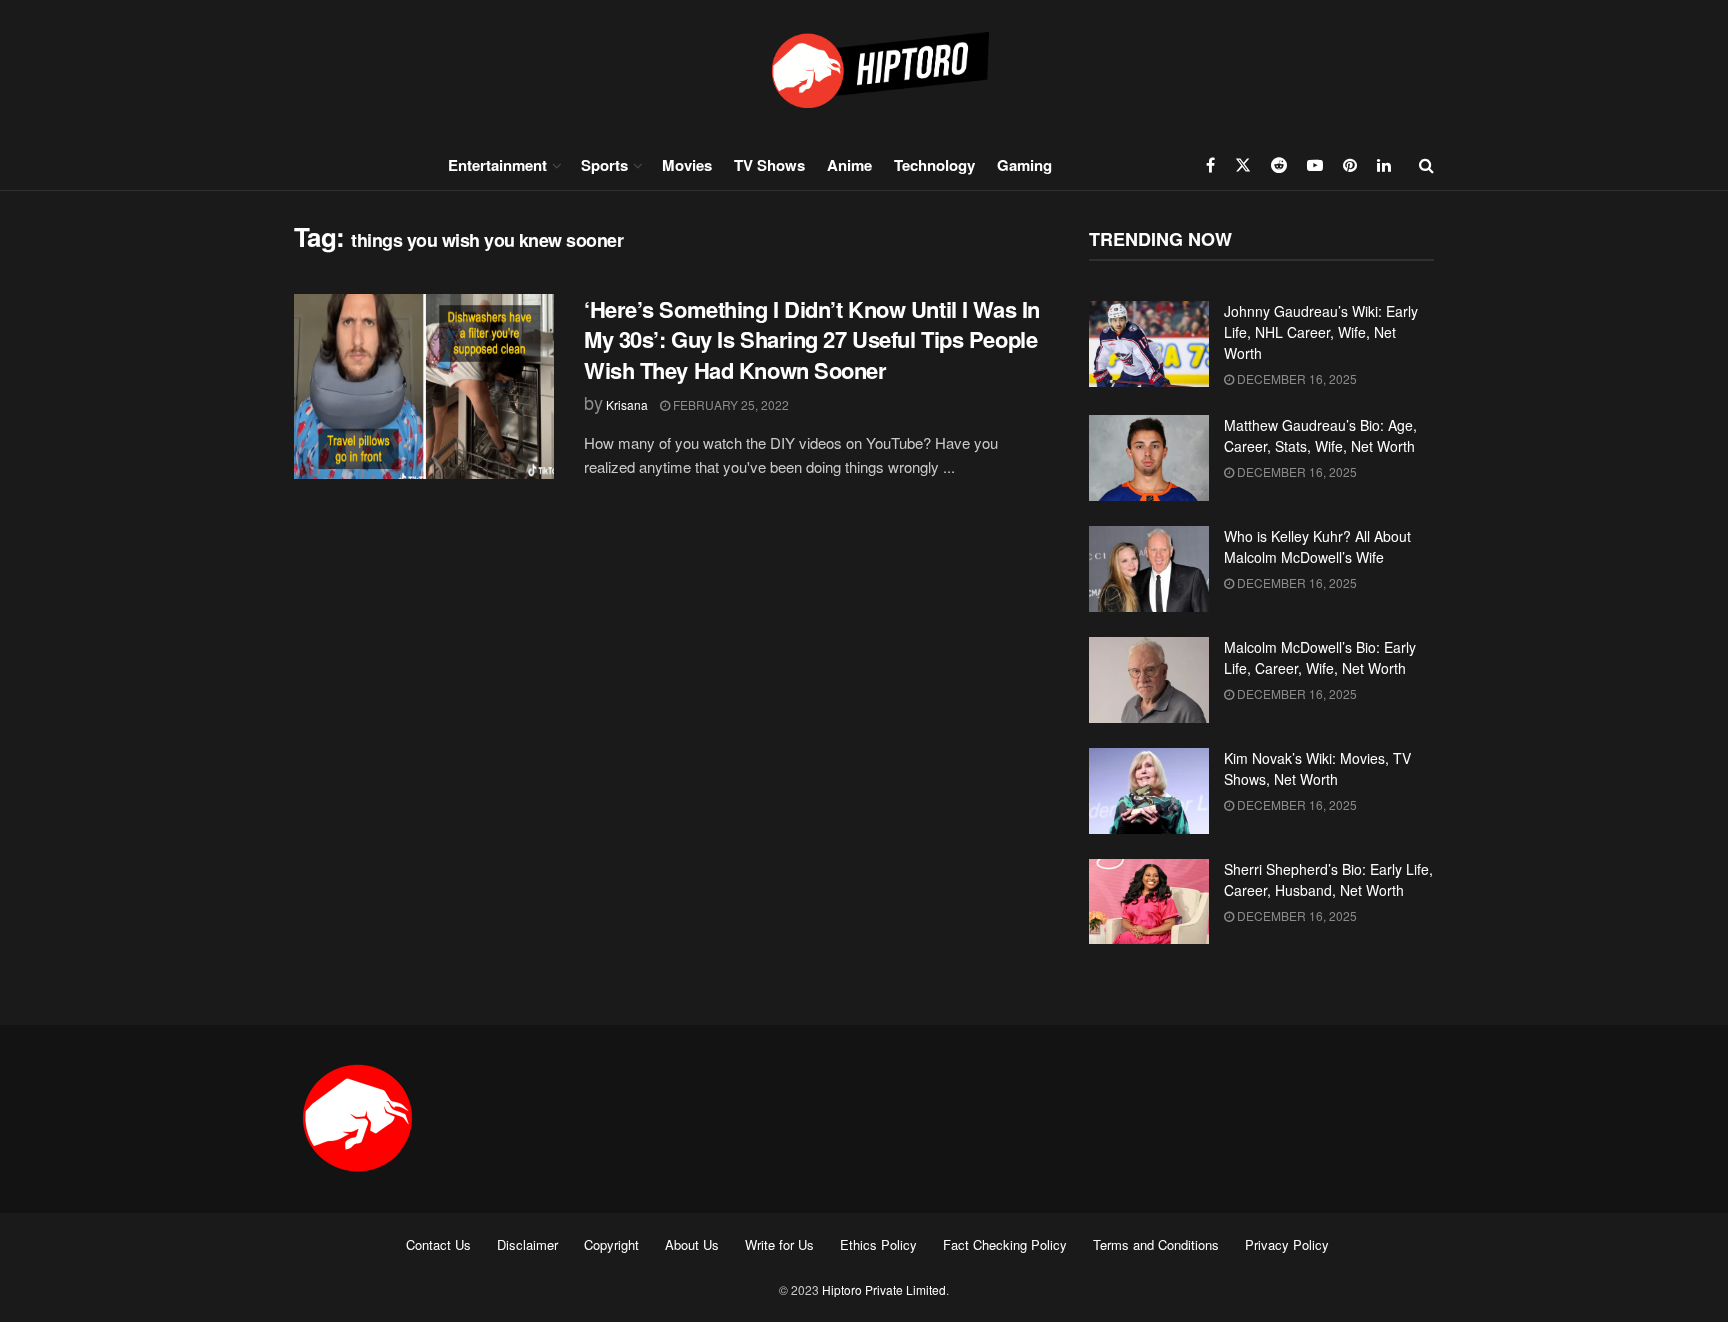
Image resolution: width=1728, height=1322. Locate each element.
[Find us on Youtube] (1315, 165)
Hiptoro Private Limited (884, 1289)
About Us (692, 1244)
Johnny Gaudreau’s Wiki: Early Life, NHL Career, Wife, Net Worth (1321, 332)
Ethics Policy (878, 1244)
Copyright (611, 1244)
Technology (934, 165)
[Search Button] (1426, 165)
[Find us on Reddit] (1279, 165)
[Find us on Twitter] (1243, 165)
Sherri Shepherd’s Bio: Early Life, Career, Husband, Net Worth (1328, 879)
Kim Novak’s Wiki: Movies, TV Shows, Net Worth (1317, 768)
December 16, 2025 (1295, 378)
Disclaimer (527, 1244)
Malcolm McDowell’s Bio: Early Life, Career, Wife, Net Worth (1320, 657)
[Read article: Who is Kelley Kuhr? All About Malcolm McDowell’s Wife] (1149, 569)
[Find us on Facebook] (1210, 165)
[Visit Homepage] (864, 69)
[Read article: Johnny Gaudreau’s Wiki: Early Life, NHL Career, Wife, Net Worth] (1149, 344)
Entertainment (497, 165)
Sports (604, 165)
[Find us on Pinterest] (1350, 165)
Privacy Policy (1287, 1244)
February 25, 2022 (729, 404)
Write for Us (779, 1244)
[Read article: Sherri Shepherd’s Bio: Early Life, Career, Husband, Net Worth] (1149, 902)
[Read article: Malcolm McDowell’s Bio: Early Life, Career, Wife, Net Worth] (1149, 680)
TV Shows (769, 165)
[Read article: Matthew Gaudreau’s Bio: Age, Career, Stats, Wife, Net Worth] (1149, 458)
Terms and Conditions (1156, 1244)
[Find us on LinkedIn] (1384, 165)
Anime (849, 165)
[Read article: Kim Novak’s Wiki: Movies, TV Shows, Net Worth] (1149, 791)
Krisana (627, 404)
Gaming (1024, 165)
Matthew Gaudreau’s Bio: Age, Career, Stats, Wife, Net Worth (1320, 435)
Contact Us (438, 1244)
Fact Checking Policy (1005, 1244)
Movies (687, 165)
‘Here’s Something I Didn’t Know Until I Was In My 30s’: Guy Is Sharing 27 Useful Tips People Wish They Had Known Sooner (812, 340)
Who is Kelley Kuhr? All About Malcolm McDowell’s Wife (1317, 546)
